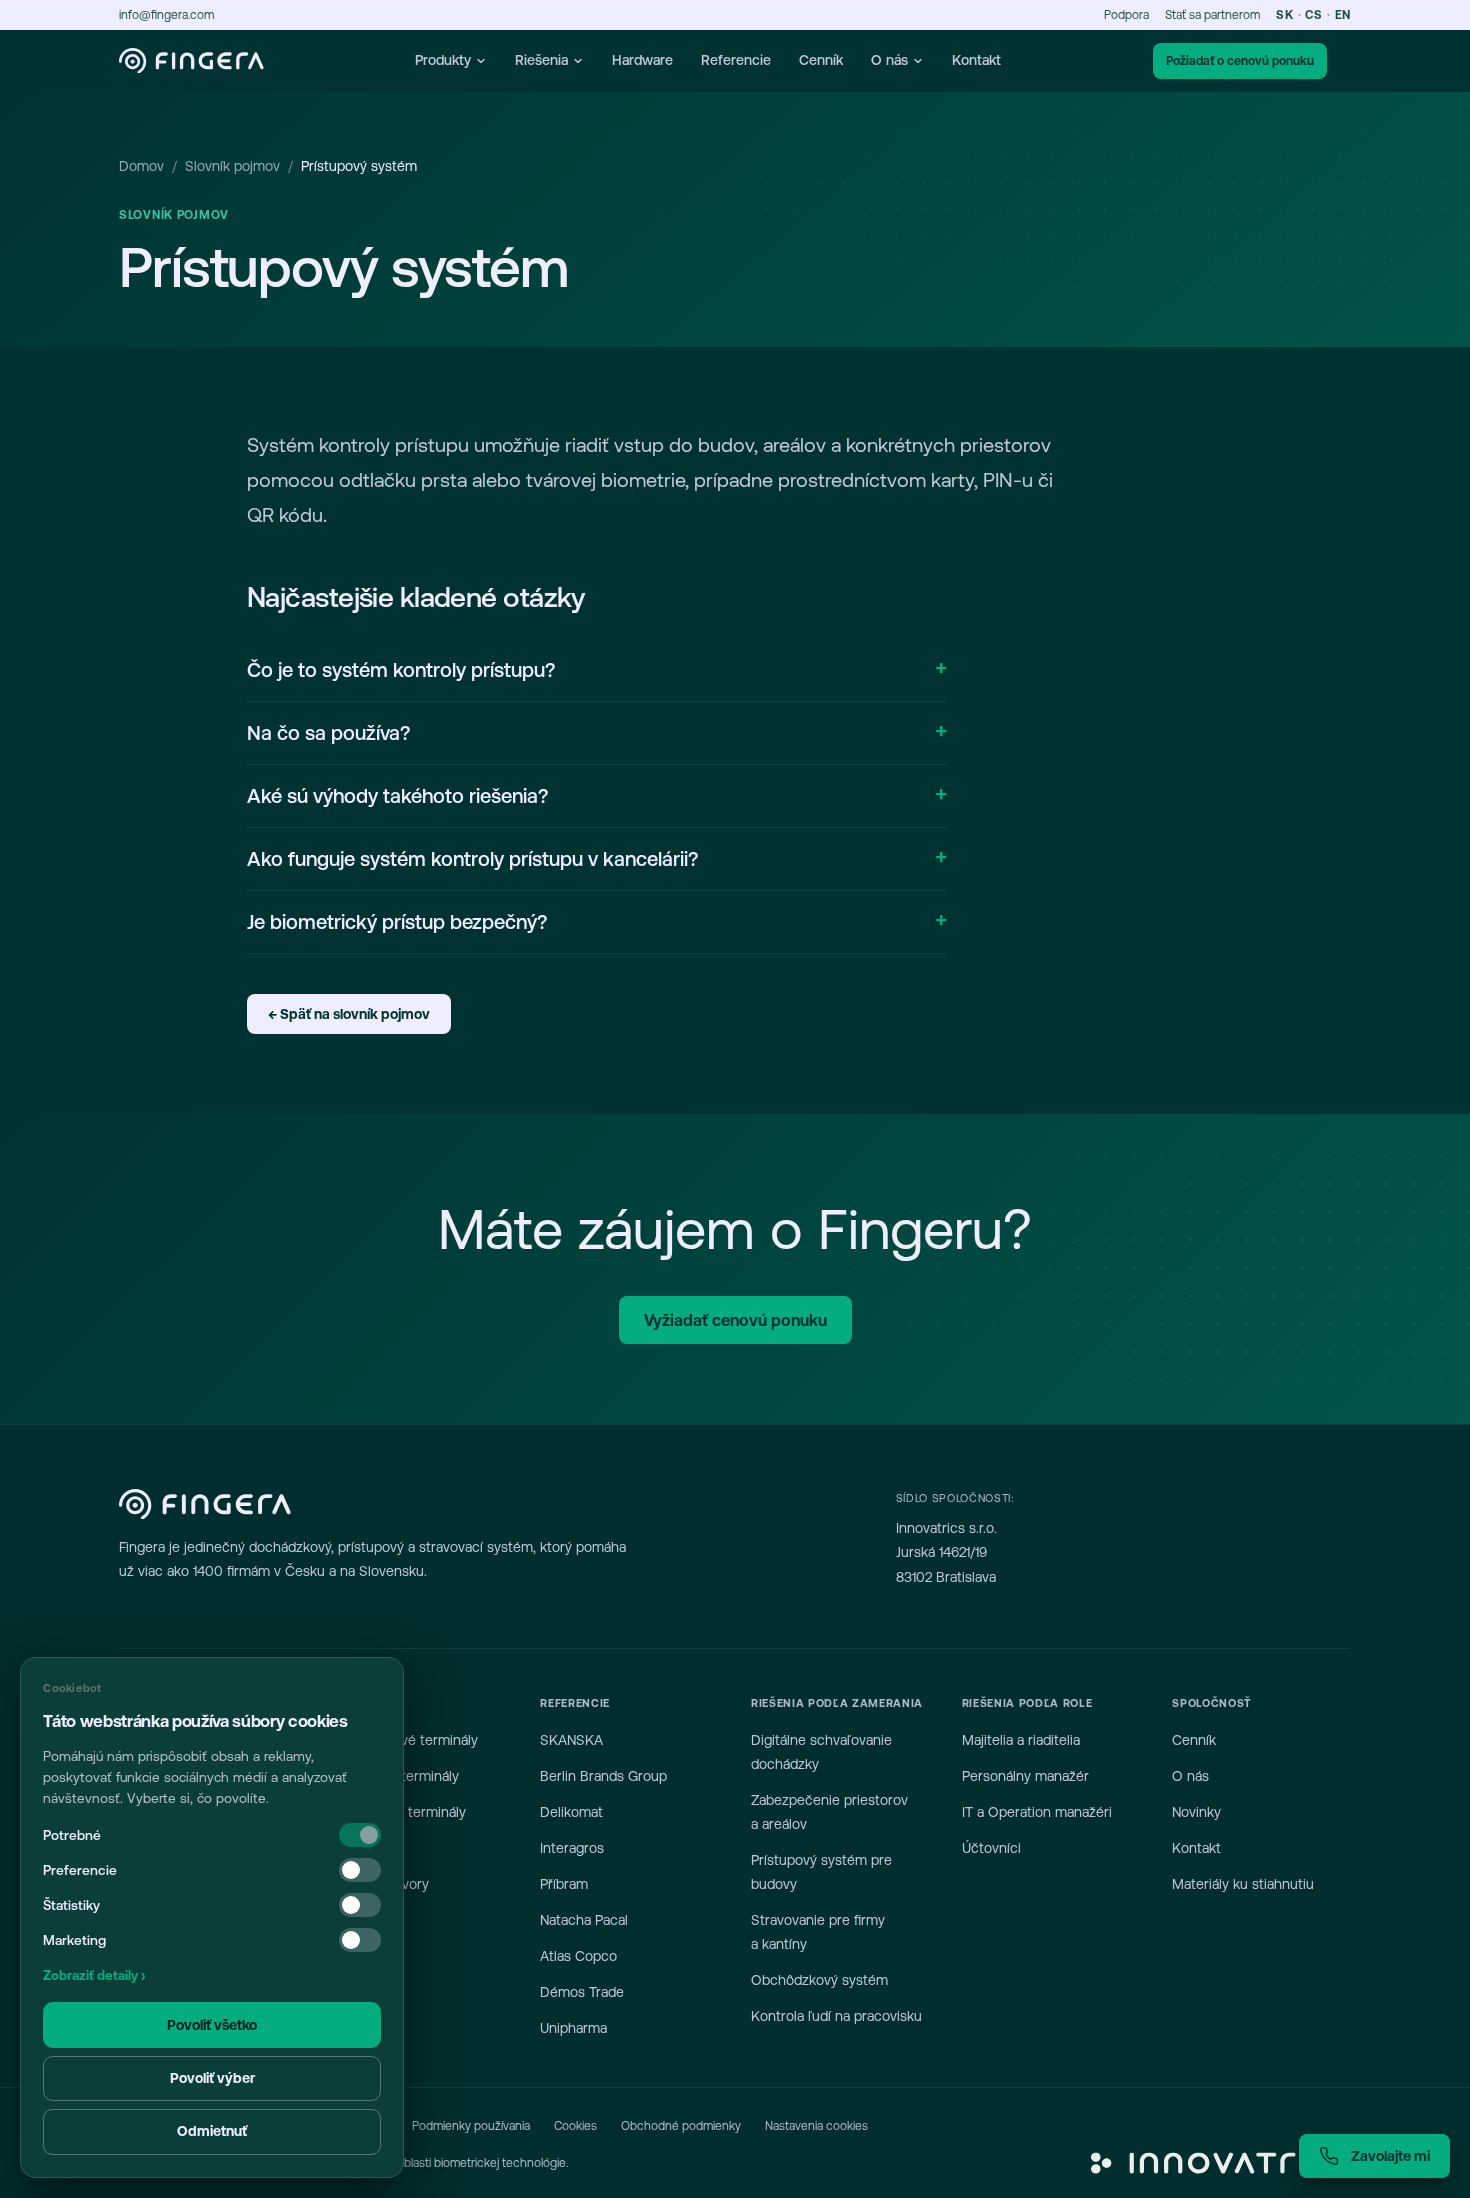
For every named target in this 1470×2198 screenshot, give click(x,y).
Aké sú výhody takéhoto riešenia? (397, 795)
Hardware (642, 60)
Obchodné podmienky (681, 2126)
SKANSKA (571, 1740)
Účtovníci (991, 1848)
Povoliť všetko (212, 2025)
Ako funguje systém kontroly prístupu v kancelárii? (472, 858)
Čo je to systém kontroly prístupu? (401, 669)
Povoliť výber (212, 2078)
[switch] (360, 1870)
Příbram (564, 1884)
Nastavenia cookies (816, 2126)
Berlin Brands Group (603, 1776)
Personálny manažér (1025, 1776)
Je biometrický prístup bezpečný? (397, 921)
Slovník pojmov (232, 166)
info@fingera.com (166, 15)
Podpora (1126, 15)
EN (1343, 15)
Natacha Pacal (584, 1920)
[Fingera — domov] (191, 61)
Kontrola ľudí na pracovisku (836, 2016)
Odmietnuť (212, 2131)
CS (1313, 15)
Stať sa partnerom (1212, 15)
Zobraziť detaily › (94, 1975)
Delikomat (571, 1812)
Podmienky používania (471, 2126)
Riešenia (541, 60)
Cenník (821, 60)
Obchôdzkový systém (819, 1980)
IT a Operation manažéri (1037, 1812)
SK (1284, 15)
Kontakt (976, 60)
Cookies (575, 2126)
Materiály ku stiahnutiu (1243, 1884)
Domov (141, 166)
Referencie (736, 60)
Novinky (1196, 1812)
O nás (889, 60)
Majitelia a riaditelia (1021, 1740)
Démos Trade (582, 1992)
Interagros (572, 1848)
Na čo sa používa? (328, 732)
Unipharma (573, 2028)
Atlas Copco (578, 1956)
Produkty (443, 60)
